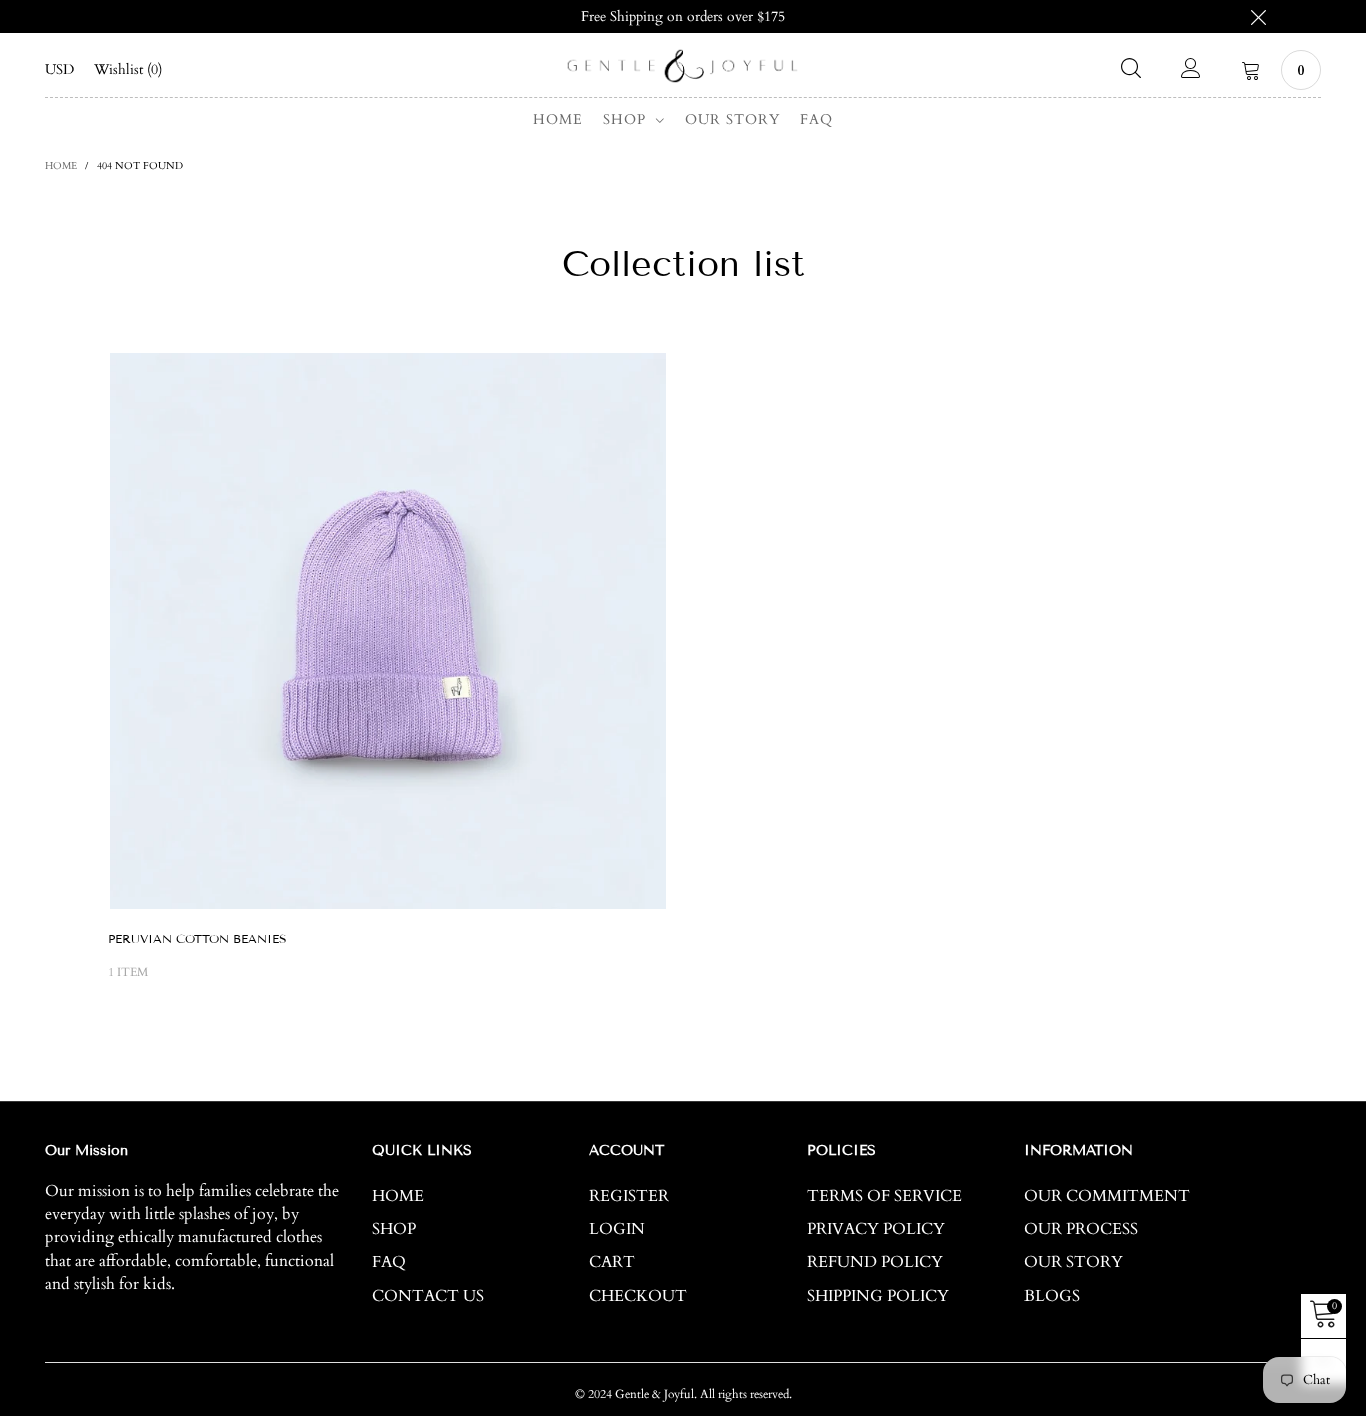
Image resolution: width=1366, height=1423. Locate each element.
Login (617, 1229)
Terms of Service (884, 1196)
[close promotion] (1258, 16)
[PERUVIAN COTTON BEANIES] (388, 631)
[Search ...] (1131, 70)
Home (558, 119)
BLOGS (1052, 1296)
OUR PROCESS (1081, 1229)
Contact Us (428, 1296)
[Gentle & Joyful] (683, 66)
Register (629, 1196)
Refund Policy (875, 1262)
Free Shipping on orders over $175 (683, 16)
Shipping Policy (878, 1296)
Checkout (638, 1296)
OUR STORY (732, 119)
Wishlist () (128, 69)
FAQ (816, 119)
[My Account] (1191, 70)
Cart (612, 1262)
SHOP (627, 119)
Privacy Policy (876, 1229)
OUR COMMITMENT (1107, 1196)
